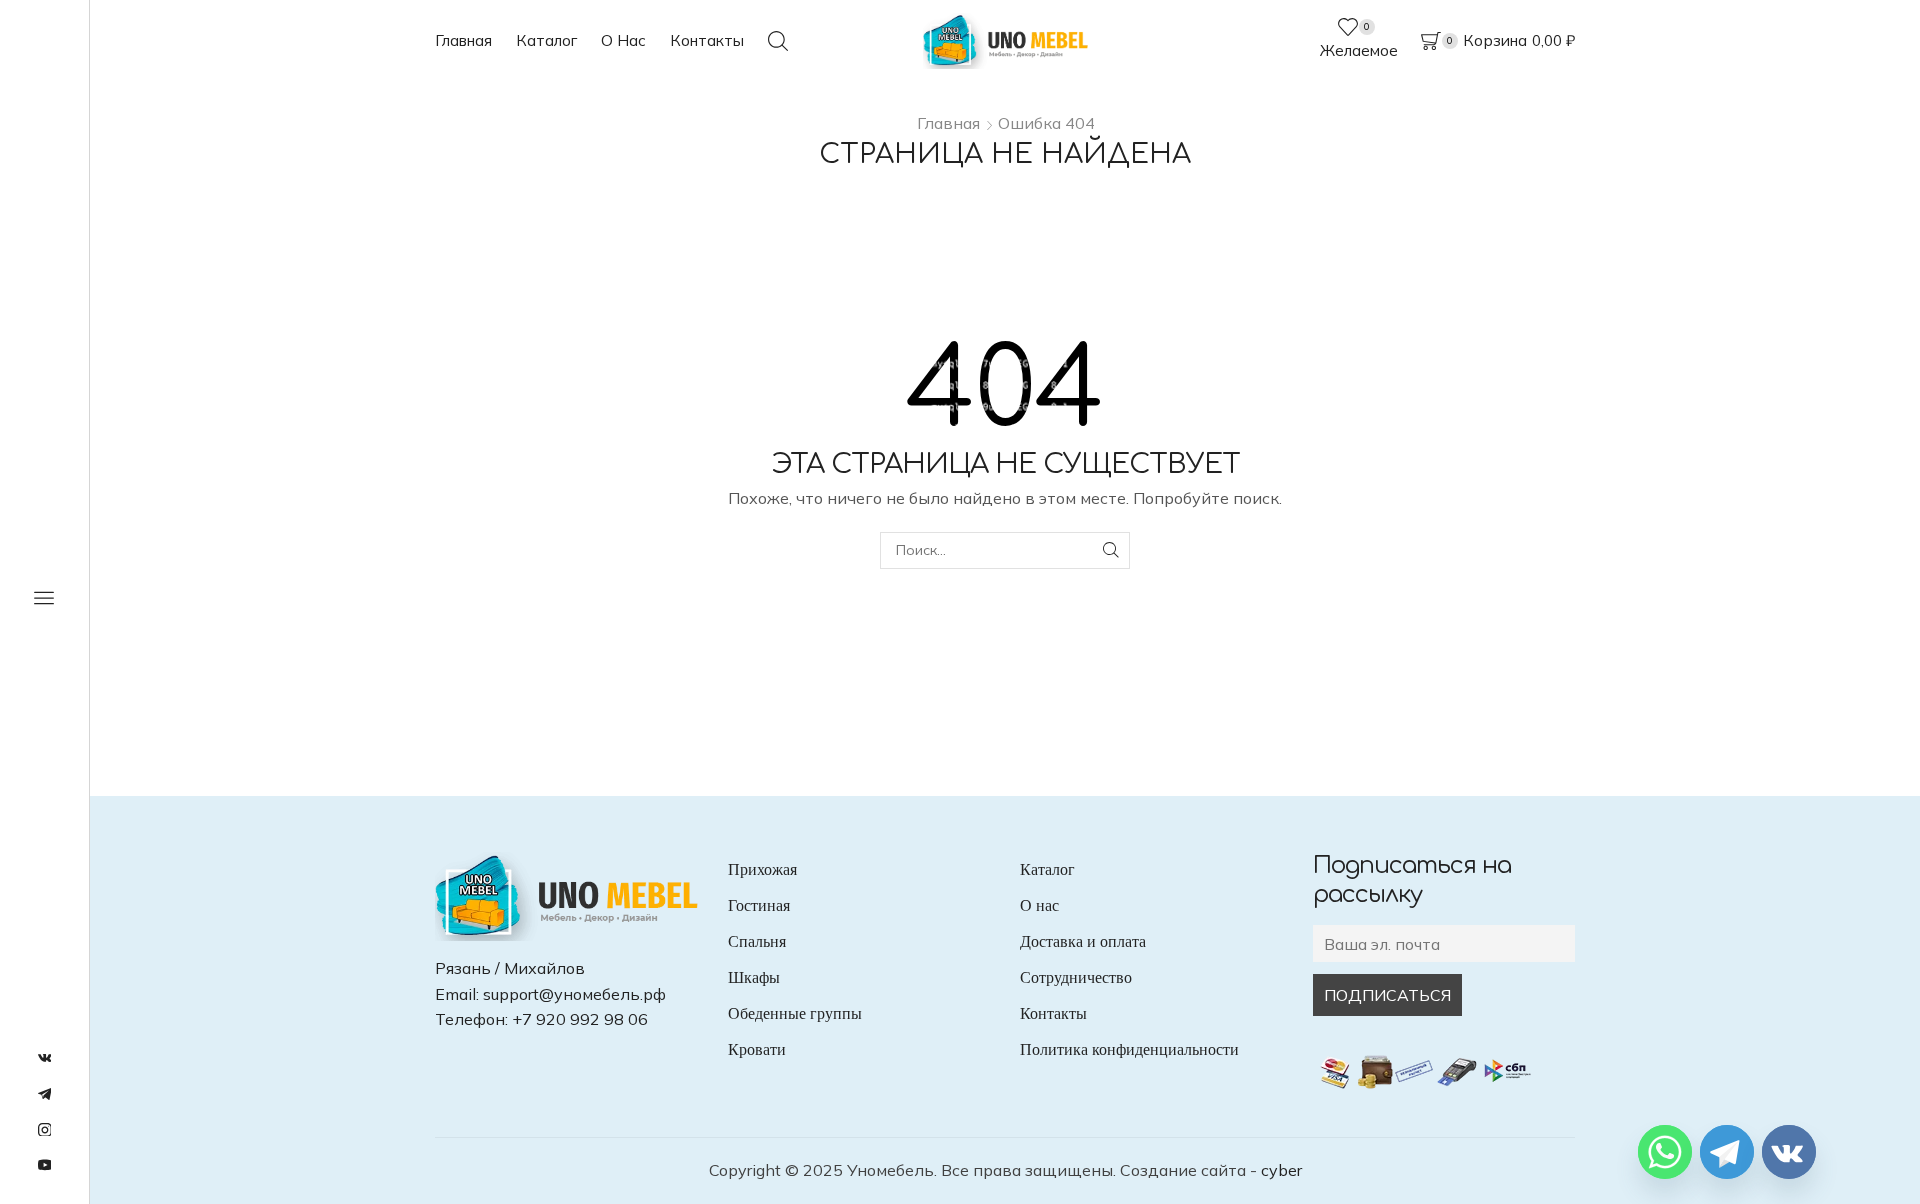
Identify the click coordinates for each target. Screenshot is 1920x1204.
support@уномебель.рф (574, 994)
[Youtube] (45, 1166)
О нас (1039, 905)
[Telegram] (45, 1095)
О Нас (623, 40)
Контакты (707, 40)
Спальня (757, 941)
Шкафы (754, 977)
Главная (463, 40)
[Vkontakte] (1789, 1152)
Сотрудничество (1076, 977)
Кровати (757, 1049)
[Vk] (45, 1059)
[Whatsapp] (1665, 1152)
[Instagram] (45, 1131)
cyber (1281, 1170)
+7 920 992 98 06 (580, 1019)
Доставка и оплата (1083, 941)
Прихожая (762, 869)
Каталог (546, 40)
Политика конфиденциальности (1129, 1049)
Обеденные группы (795, 1013)
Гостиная (759, 905)
